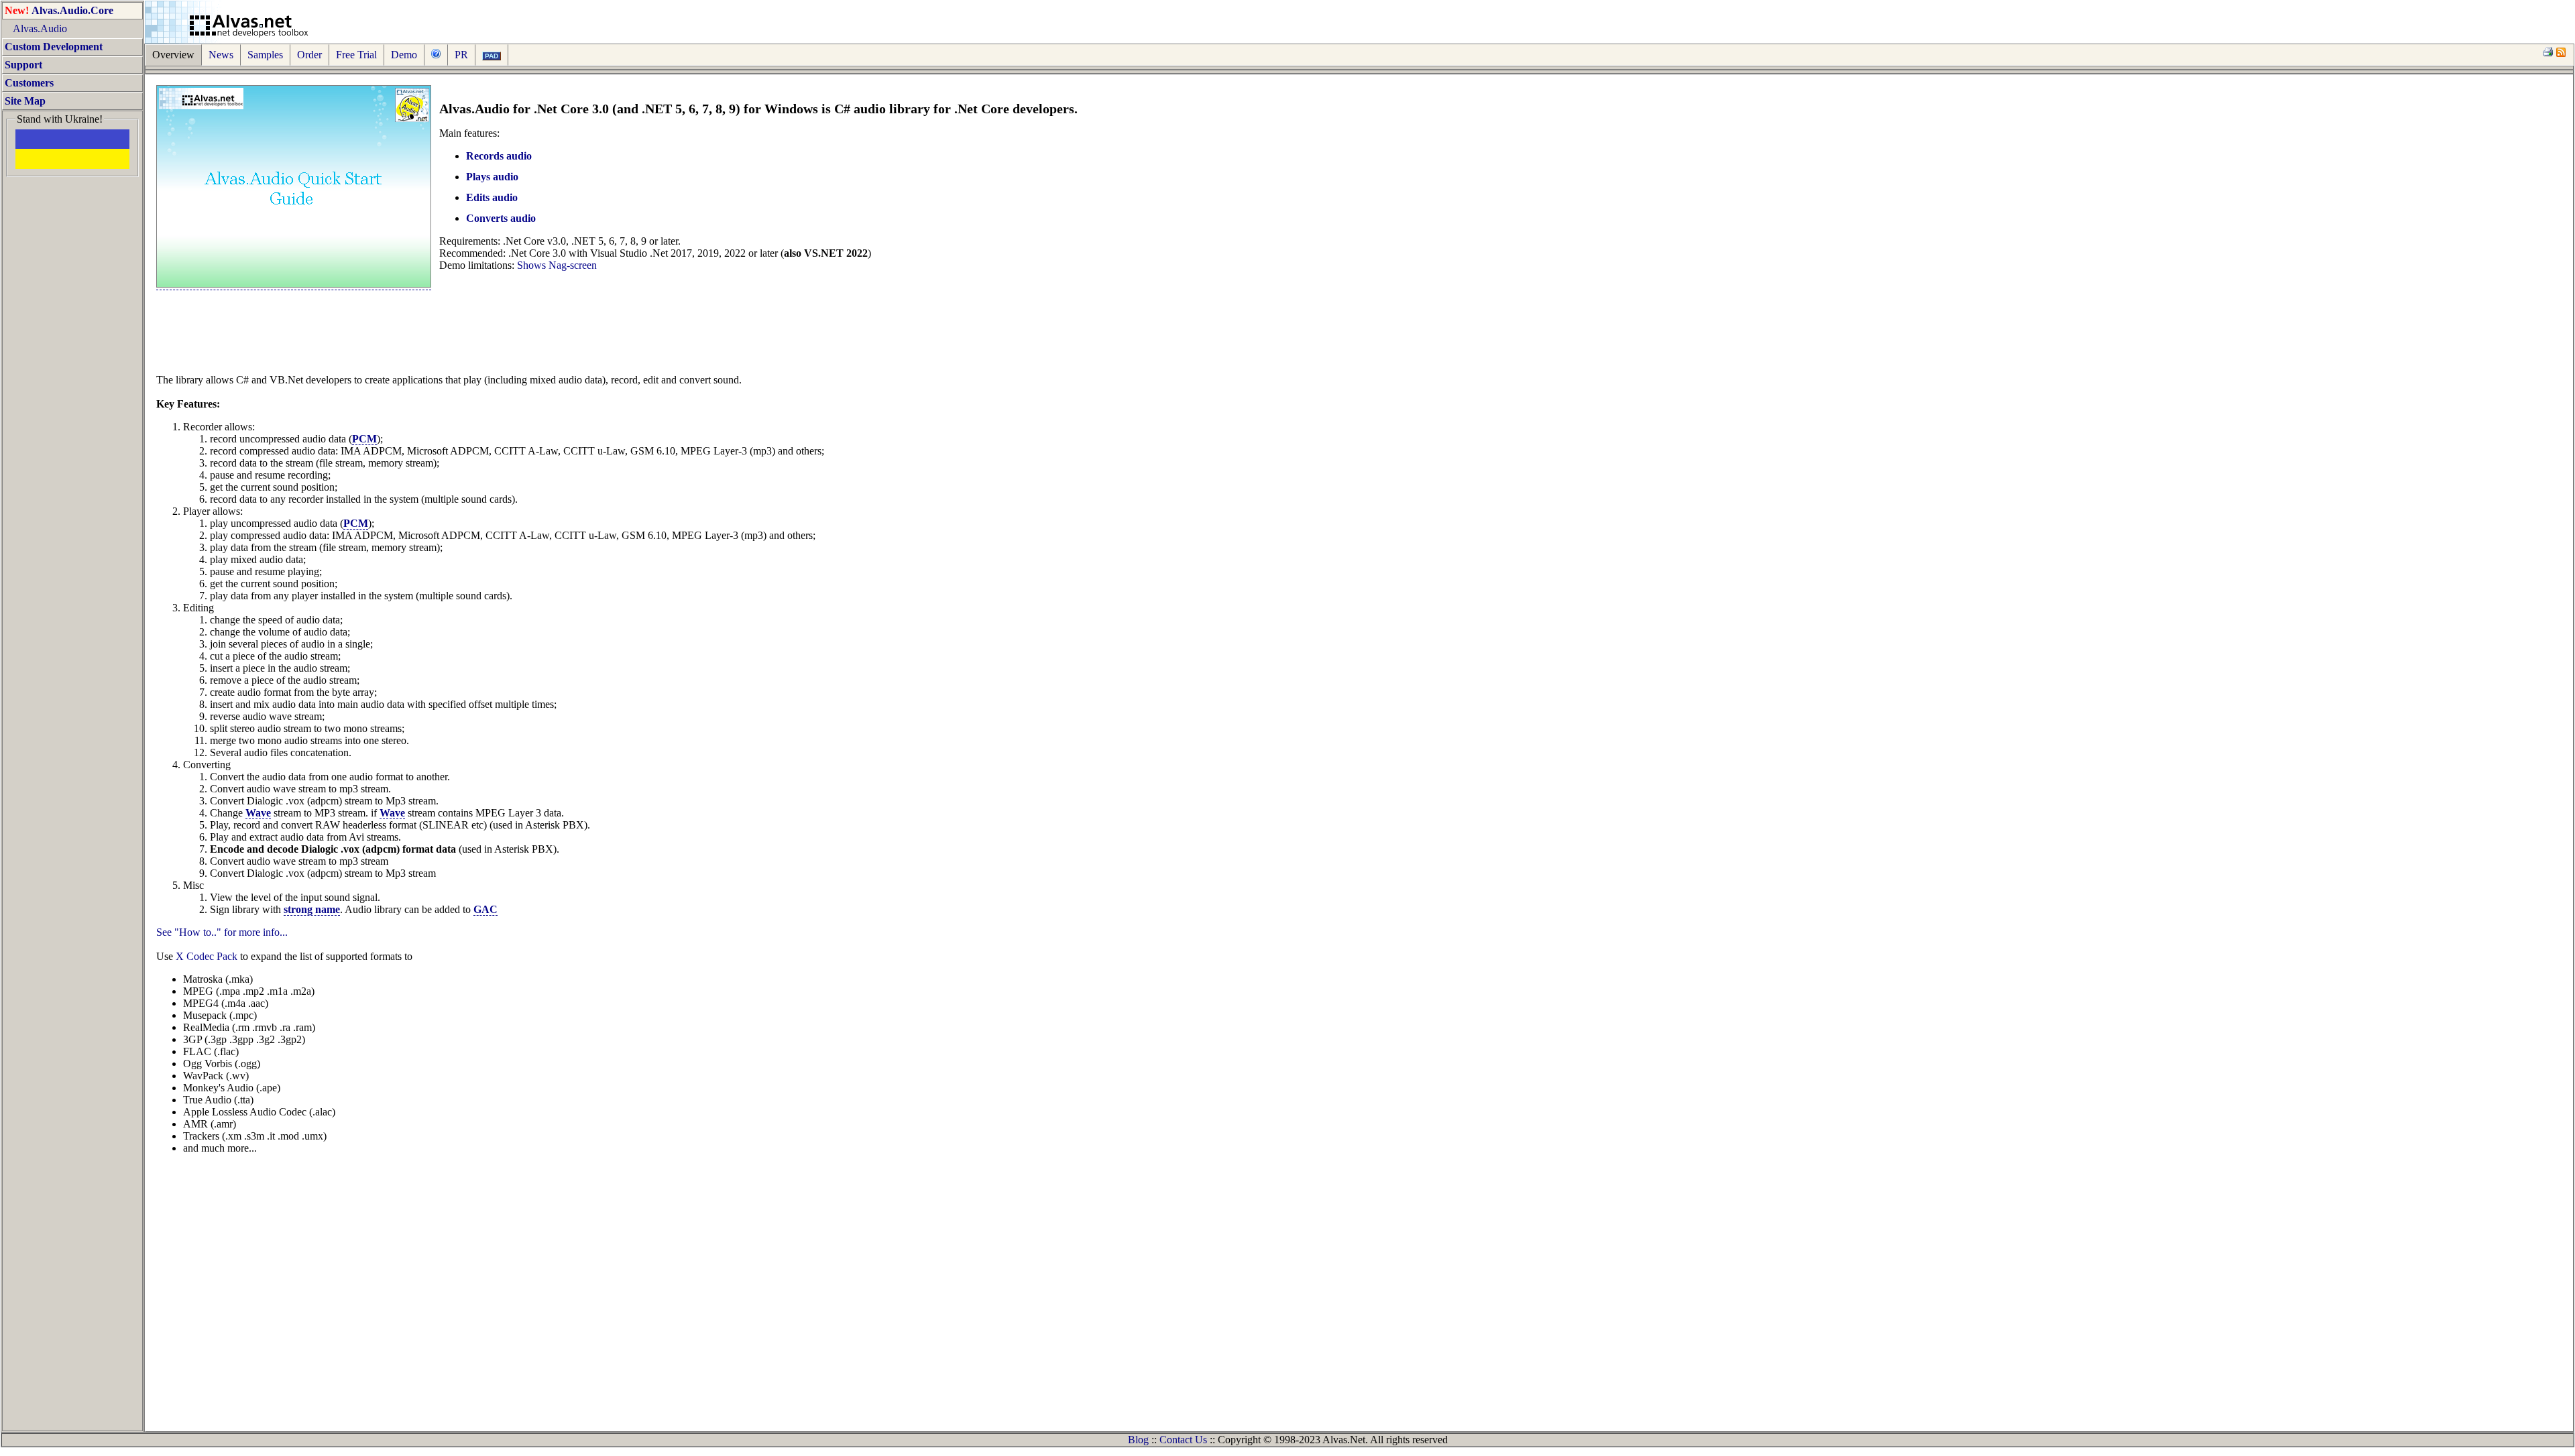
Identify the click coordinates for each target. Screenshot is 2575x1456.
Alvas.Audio (36, 28)
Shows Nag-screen (557, 265)
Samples (265, 55)
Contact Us (1183, 1440)
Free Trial (356, 55)
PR (461, 55)
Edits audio (492, 197)
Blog (1138, 1440)
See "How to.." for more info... (222, 932)
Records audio (499, 156)
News (221, 55)
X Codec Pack (207, 956)
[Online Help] (436, 55)
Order (309, 55)
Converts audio (501, 218)
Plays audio (492, 177)
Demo (404, 55)
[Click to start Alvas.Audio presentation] (294, 284)
